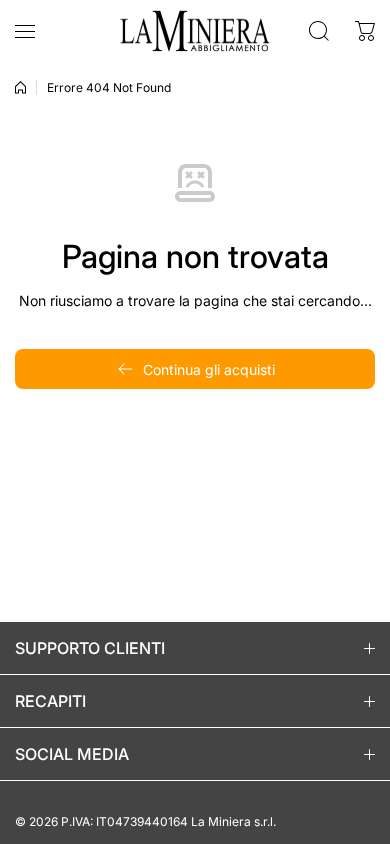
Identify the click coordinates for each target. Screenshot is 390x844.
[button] (365, 31)
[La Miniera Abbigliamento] (195, 31)
